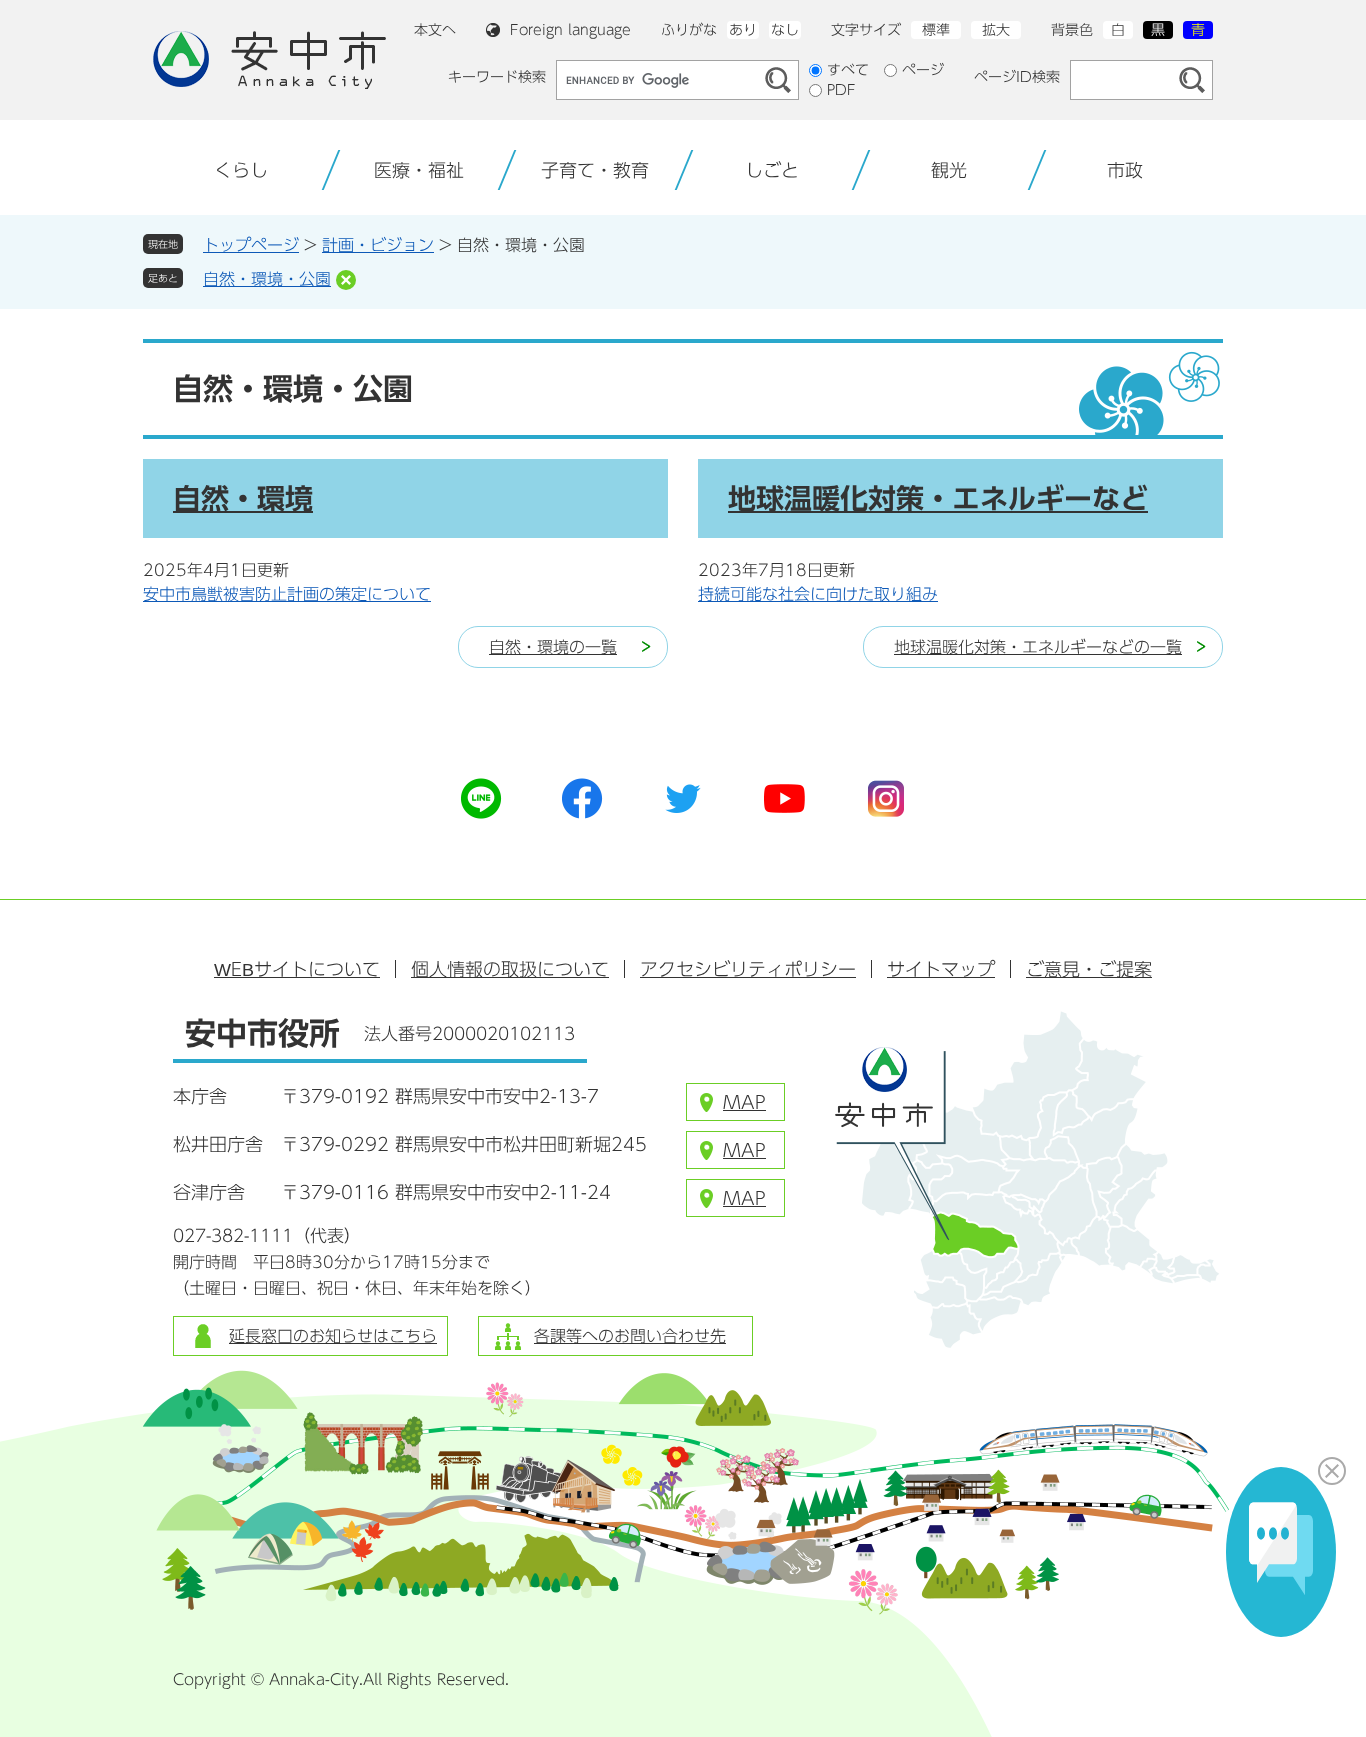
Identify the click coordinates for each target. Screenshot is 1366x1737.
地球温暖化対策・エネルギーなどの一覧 (1038, 647)
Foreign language (570, 30)
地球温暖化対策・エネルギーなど (938, 498)
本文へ (435, 30)
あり (743, 30)
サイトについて (297, 969)
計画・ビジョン (378, 245)
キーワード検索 (497, 77)
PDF (841, 90)
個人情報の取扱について (510, 969)
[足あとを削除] (346, 280)
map (744, 1102)
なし (785, 30)
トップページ (251, 245)
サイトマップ (941, 969)
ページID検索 (1017, 77)
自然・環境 (243, 498)
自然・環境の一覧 (553, 647)
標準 (936, 30)
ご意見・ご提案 (1089, 969)
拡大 (996, 30)
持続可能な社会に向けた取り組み (818, 594)
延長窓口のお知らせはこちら (333, 1336)
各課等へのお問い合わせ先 (630, 1336)
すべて (848, 70)
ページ (923, 70)
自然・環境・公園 (267, 279)
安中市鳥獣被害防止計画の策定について (287, 594)
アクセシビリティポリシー (748, 969)
